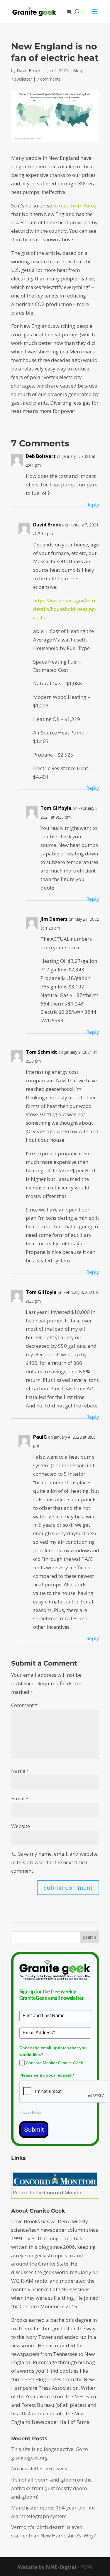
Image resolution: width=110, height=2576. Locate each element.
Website (21, 1826)
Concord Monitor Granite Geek (54, 2063)
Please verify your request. (47, 2075)
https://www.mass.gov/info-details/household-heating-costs (65, 609)
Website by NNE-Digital (47, 2567)
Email (20, 1798)
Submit (34, 2129)
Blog (77, 70)
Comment (24, 1705)
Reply (93, 505)
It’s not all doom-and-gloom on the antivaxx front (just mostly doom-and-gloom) (51, 2488)
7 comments (49, 79)
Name (20, 1771)
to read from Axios (75, 206)
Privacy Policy (31, 2113)
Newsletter (22, 79)
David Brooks (30, 70)
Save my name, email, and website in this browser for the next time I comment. (54, 1862)
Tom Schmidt (42, 1052)
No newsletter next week (39, 2468)
